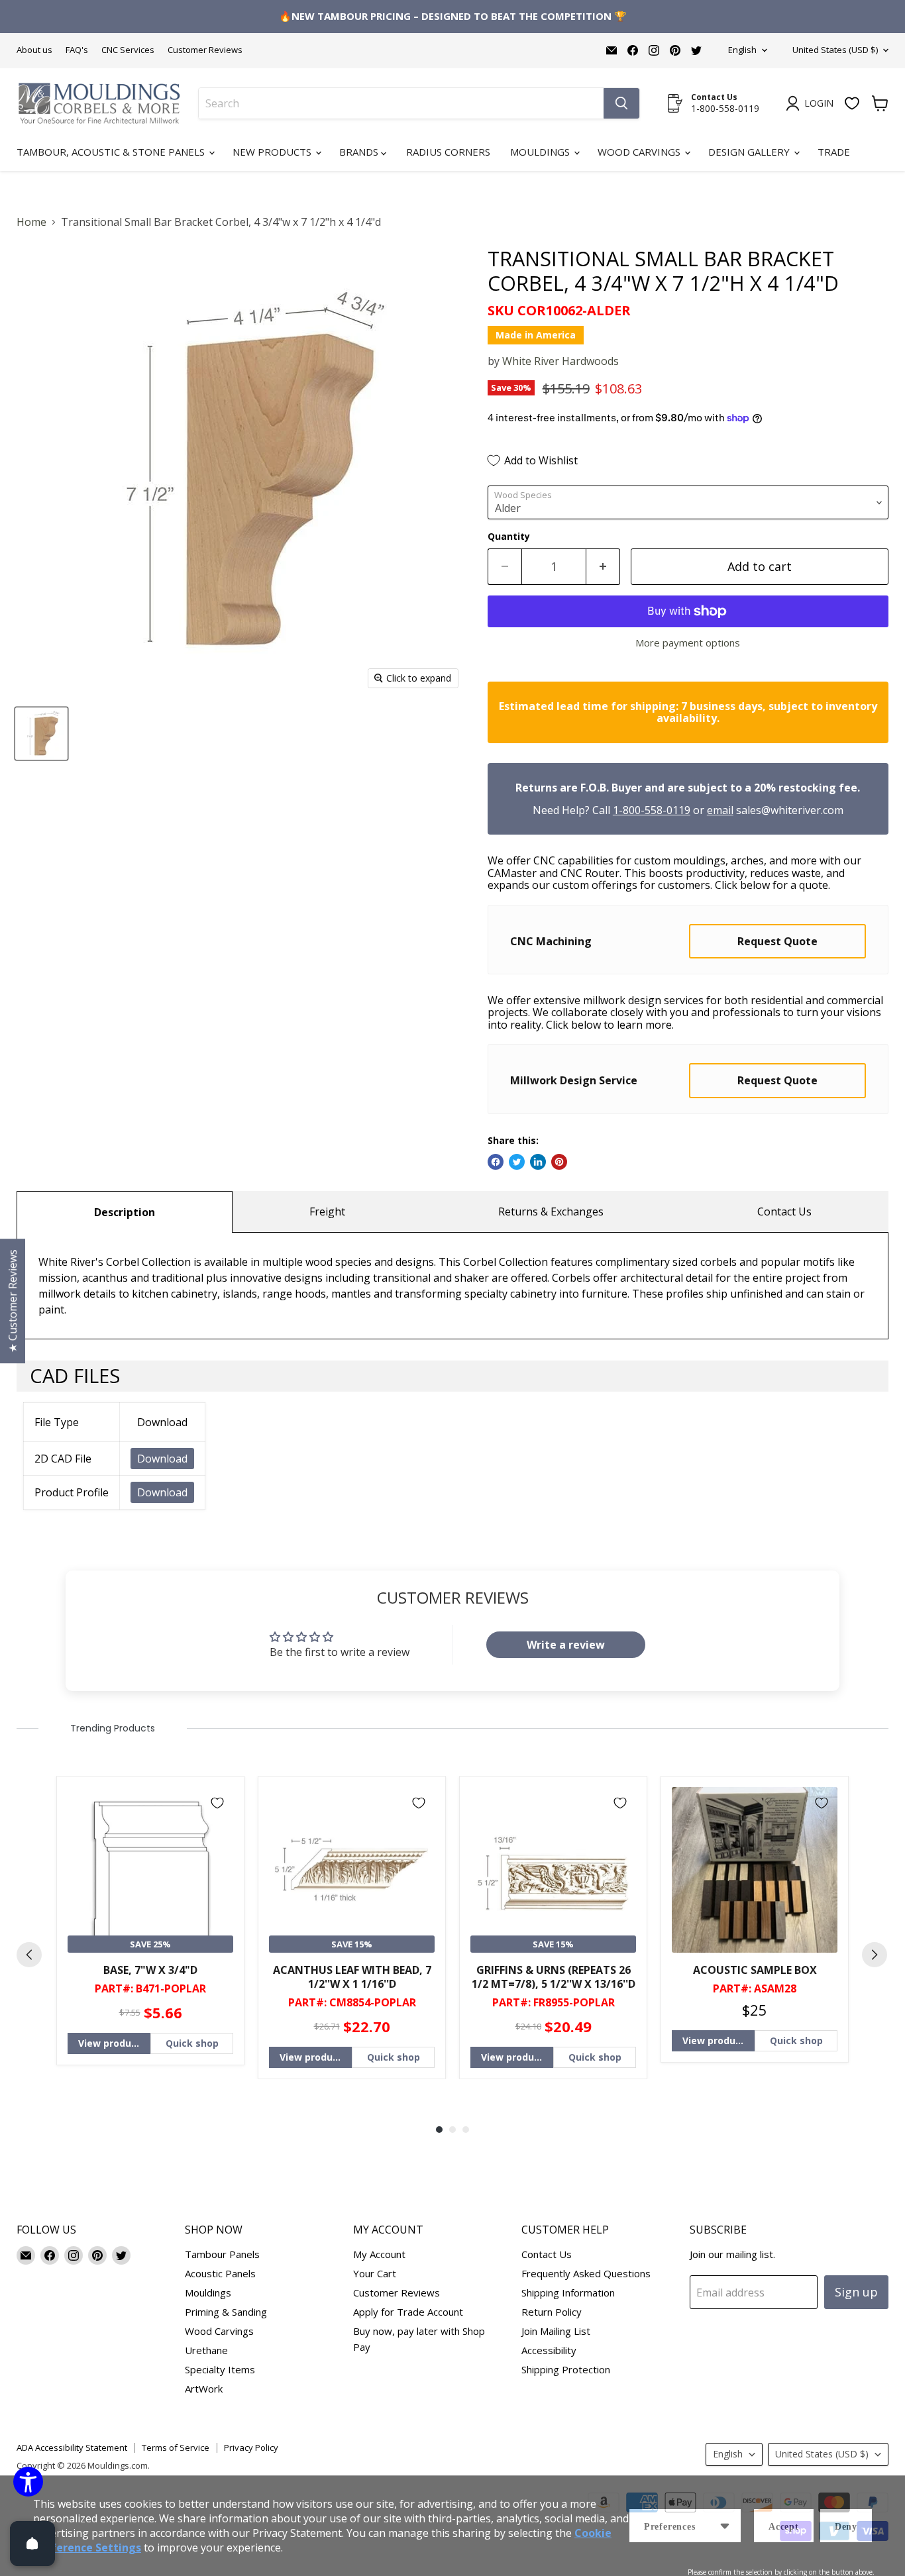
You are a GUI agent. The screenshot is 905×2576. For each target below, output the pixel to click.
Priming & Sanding (226, 2312)
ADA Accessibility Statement (72, 2447)
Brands (360, 152)
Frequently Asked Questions (586, 2273)
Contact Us (784, 1211)
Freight (327, 1211)
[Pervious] (29, 1955)
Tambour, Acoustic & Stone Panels (112, 152)
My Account (379, 2254)
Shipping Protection (566, 2369)
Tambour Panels (222, 2254)
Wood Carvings (640, 152)
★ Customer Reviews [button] (13, 1301)
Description (125, 1212)
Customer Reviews (205, 50)
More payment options (688, 643)
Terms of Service (176, 2447)
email (720, 810)
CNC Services (128, 50)
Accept (784, 2527)
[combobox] (401, 103)
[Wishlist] (852, 103)
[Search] (621, 103)
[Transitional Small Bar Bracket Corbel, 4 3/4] (41, 734)
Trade (834, 152)
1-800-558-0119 (652, 810)
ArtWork (204, 2389)
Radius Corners (448, 152)
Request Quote (777, 941)
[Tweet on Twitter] (517, 1162)
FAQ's (77, 50)
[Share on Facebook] (496, 1162)
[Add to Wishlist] (217, 1803)
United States (835, 50)
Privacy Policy (251, 2447)
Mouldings (541, 152)
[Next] (875, 1955)
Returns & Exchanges (551, 1211)
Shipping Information (568, 2293)
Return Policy (552, 2312)
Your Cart (375, 2273)
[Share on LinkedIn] (538, 1162)
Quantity (509, 537)
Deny (846, 2527)
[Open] (32, 2544)
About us (34, 50)
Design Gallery (750, 152)
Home (31, 222)
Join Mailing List (556, 2331)
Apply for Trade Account (408, 2312)
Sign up (856, 2292)
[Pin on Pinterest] (559, 1162)
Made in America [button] (536, 335)
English (742, 50)
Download (162, 1459)
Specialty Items (220, 2369)
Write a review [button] (566, 1645)
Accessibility (549, 2350)
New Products (273, 152)
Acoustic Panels (220, 2273)
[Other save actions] (725, 2526)
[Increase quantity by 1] (603, 567)
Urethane (206, 2350)
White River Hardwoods (560, 361)
